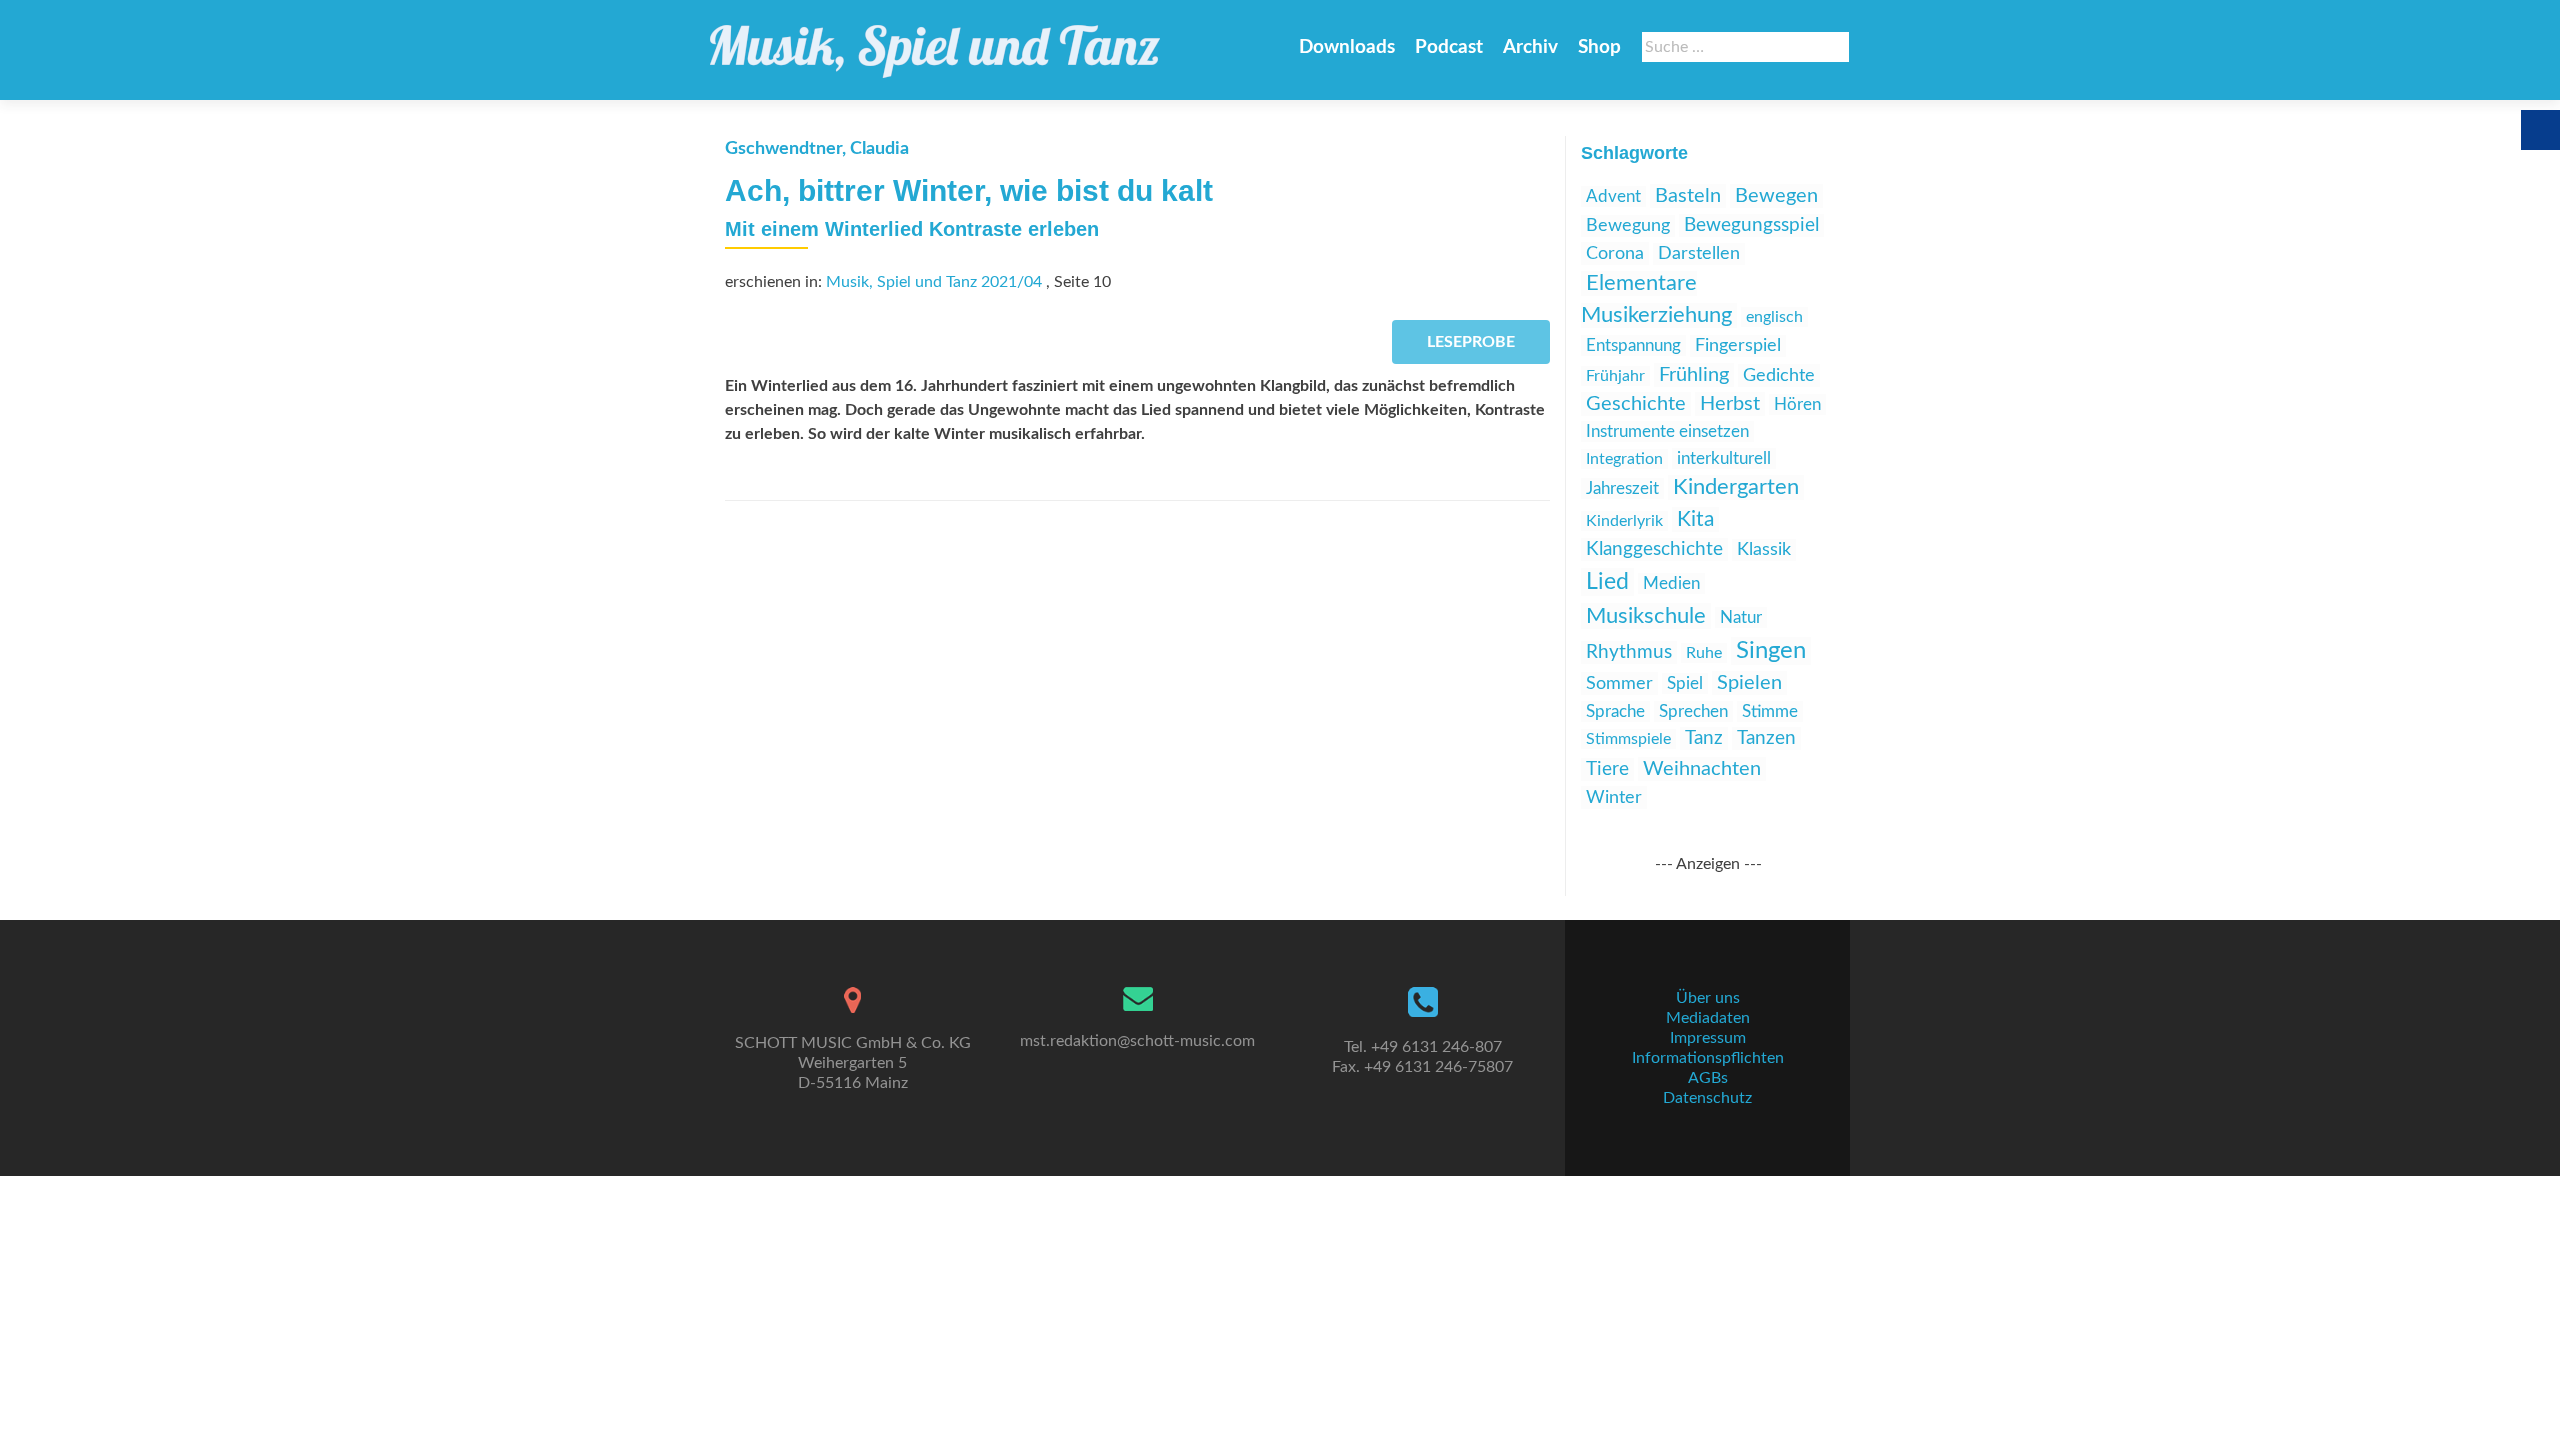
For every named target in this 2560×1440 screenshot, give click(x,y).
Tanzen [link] (1766, 738)
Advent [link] (1613, 196)
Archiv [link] (1530, 47)
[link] (935, 42)
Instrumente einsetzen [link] (1667, 431)
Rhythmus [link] (1629, 652)
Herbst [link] (1730, 404)
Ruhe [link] (1704, 653)
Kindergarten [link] (1736, 487)
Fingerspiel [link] (1738, 346)
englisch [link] (1774, 317)
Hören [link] (1797, 404)
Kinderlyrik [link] (1624, 521)
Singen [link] (1771, 651)
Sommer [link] (1619, 683)
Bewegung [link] (1628, 226)
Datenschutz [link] (1707, 1098)
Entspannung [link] (1633, 345)
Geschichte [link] (1636, 404)
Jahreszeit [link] (1622, 488)
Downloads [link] (1347, 47)
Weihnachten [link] (1702, 769)
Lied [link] (1607, 582)
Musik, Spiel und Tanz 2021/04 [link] (934, 282)
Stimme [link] (1770, 711)
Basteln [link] (1688, 196)
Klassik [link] (1764, 550)
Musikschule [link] (1646, 616)
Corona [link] (1615, 253)
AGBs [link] (1708, 1078)
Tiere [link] (1607, 769)
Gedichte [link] (1779, 375)
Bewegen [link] (1776, 196)
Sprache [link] (1615, 711)
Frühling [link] (1694, 375)
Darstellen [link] (1699, 254)
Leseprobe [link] (1471, 342)
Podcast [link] (1449, 47)
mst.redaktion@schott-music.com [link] (1137, 1041)
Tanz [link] (1704, 738)
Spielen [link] (1749, 683)
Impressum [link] (1708, 1038)
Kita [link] (1695, 519)
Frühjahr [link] (1615, 376)
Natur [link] (1741, 617)
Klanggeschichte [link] (1654, 549)
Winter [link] (1614, 797)
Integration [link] (1624, 459)
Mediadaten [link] (1708, 1018)
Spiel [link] (1685, 683)
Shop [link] (1599, 47)
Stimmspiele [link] (1628, 739)
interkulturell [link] (1724, 458)
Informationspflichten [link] (1708, 1058)
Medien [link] (1671, 583)
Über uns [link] (1708, 998)
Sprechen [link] (1693, 711)
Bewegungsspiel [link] (1751, 225)
